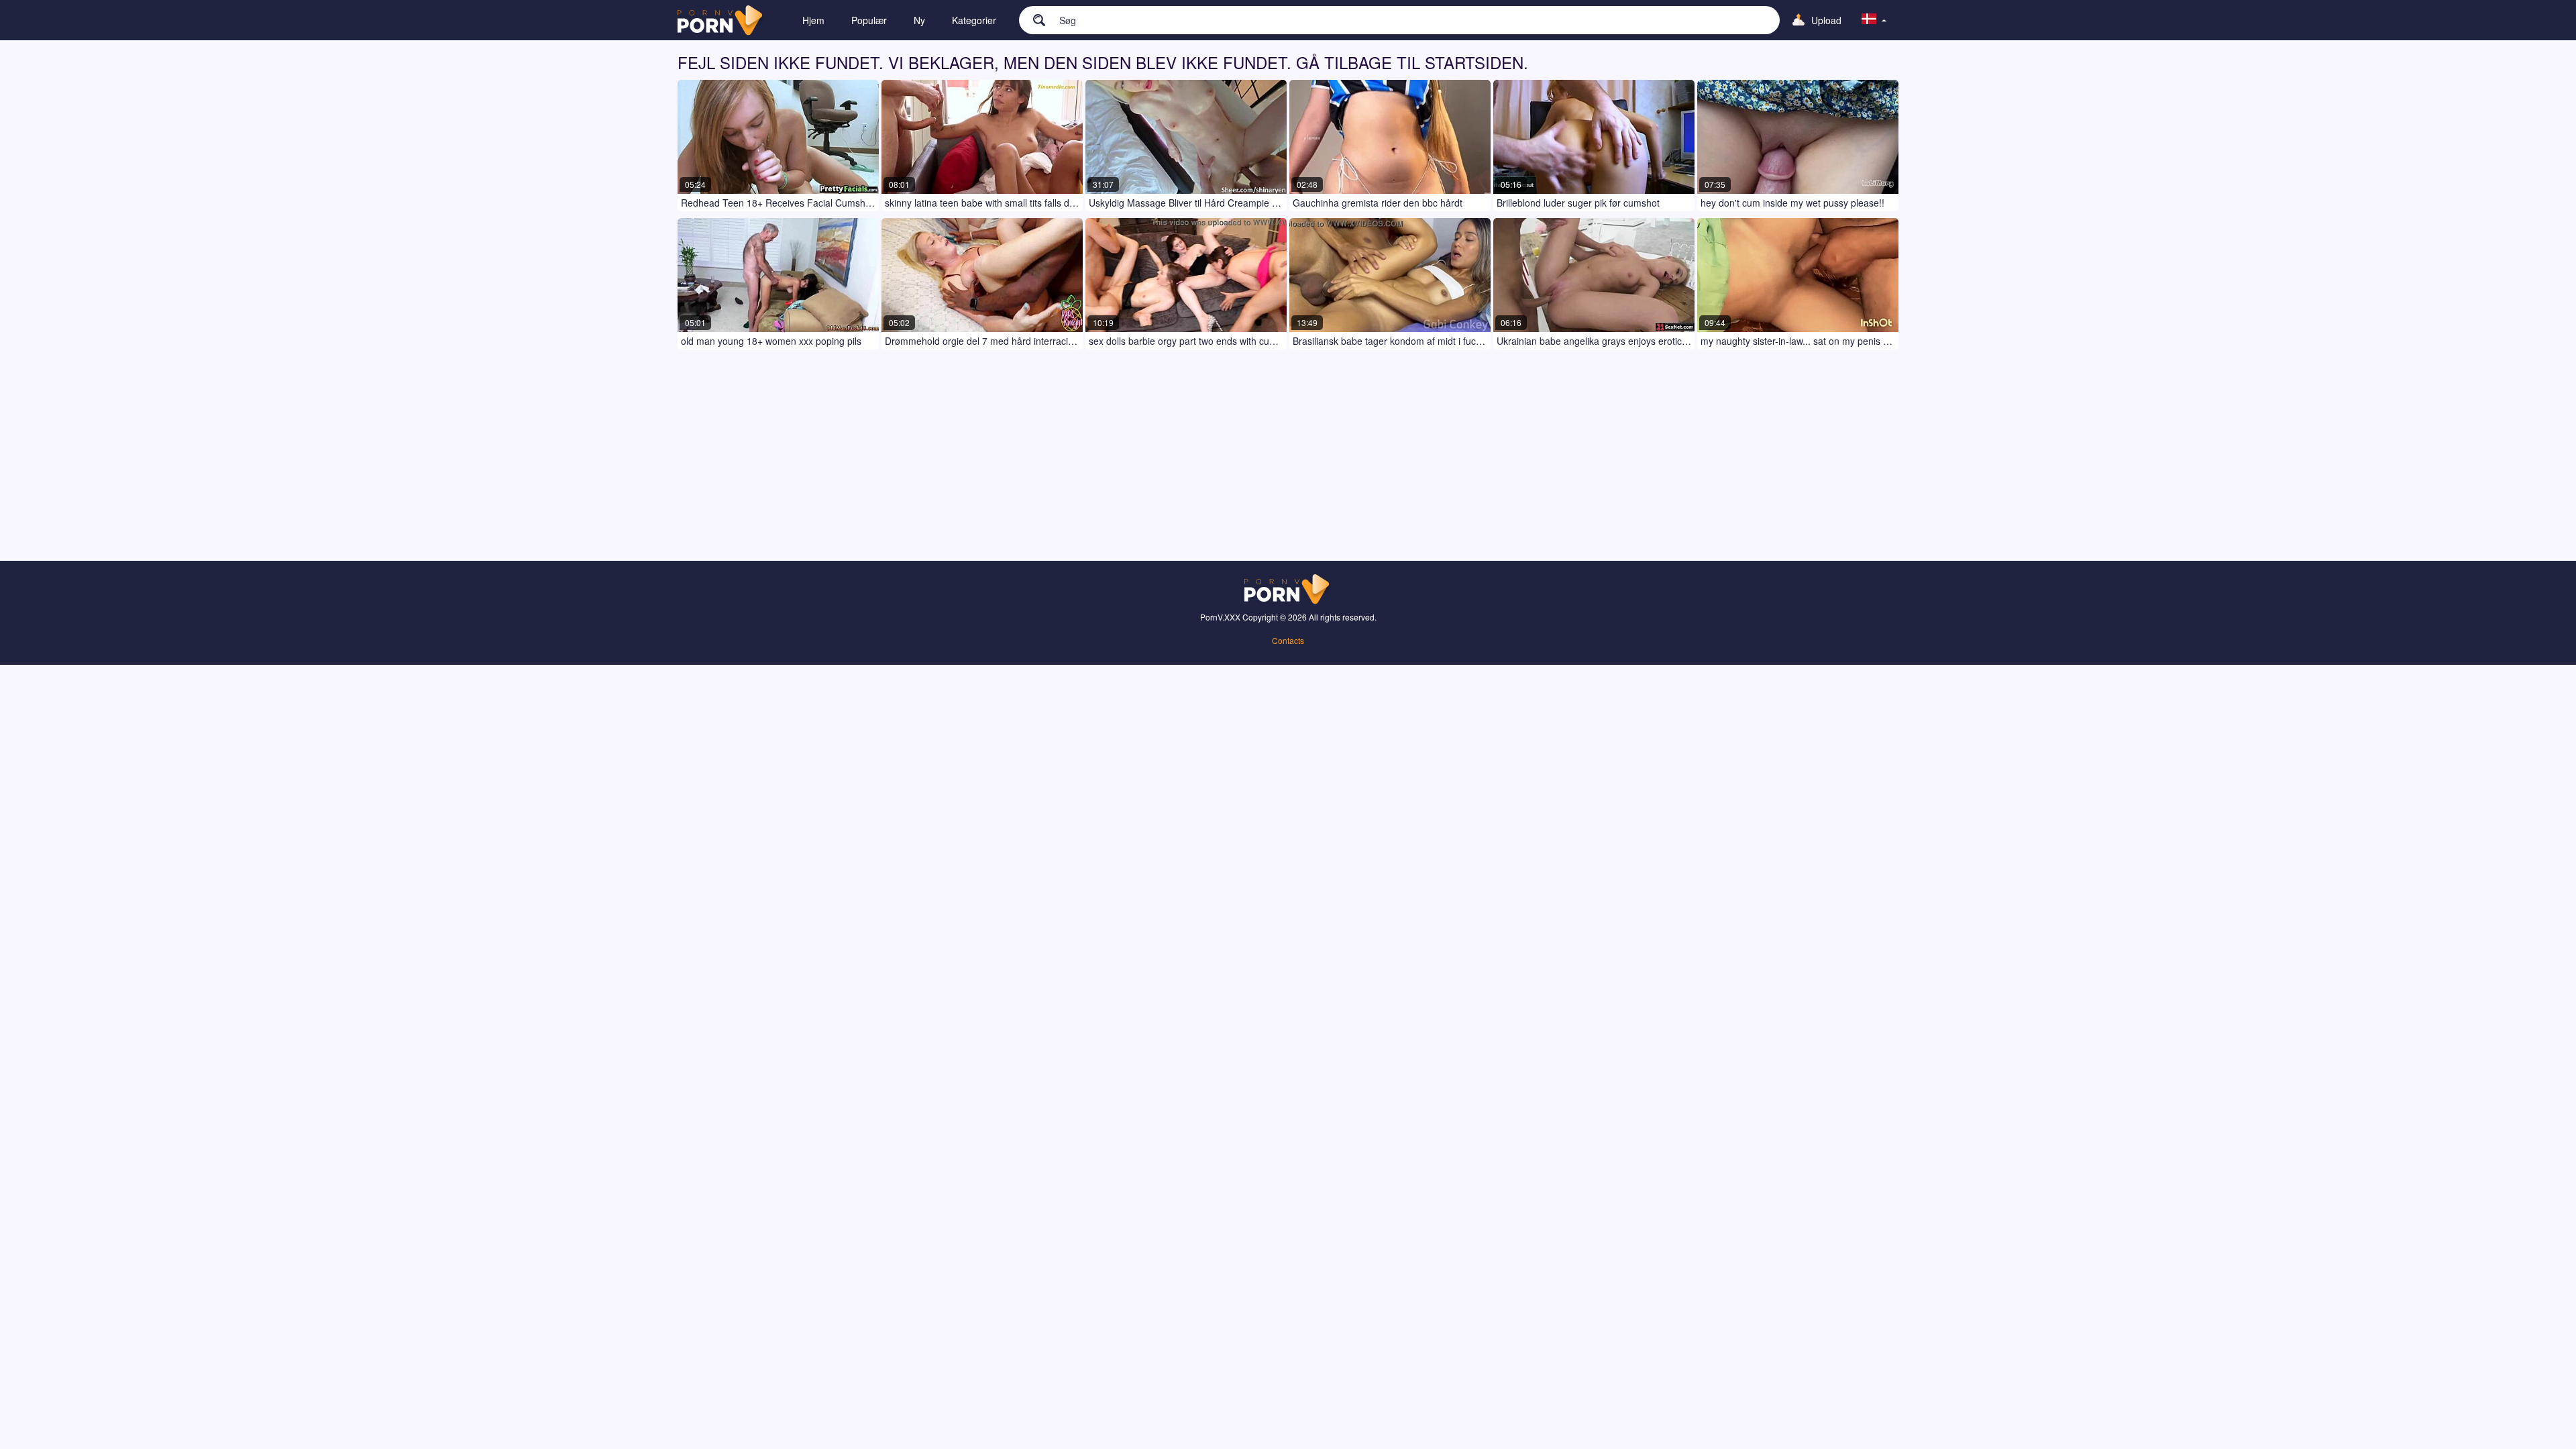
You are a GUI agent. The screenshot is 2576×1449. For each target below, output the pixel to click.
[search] (1032, 19)
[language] (1874, 20)
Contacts (1288, 640)
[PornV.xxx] (721, 20)
